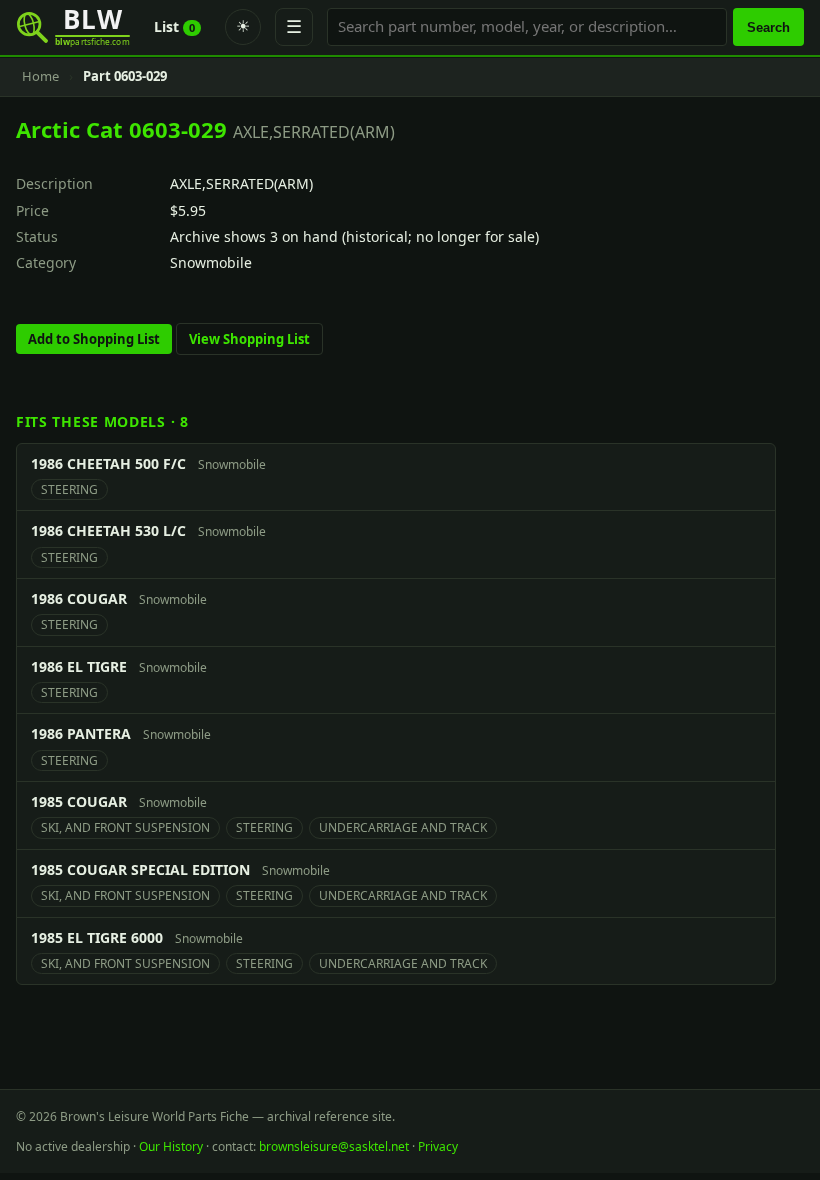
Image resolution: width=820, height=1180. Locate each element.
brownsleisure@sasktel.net (334, 1146)
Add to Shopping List (94, 339)
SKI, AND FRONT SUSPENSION (125, 827)
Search (768, 27)
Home (40, 76)
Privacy (438, 1146)
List (174, 26)
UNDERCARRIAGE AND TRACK (403, 827)
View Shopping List (249, 339)
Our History (171, 1146)
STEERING (69, 489)
